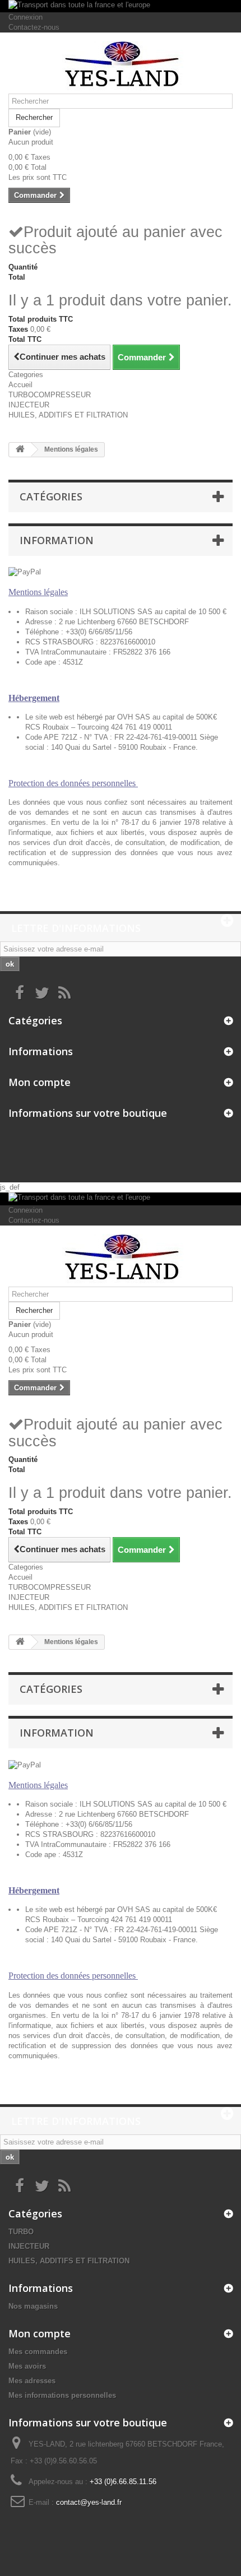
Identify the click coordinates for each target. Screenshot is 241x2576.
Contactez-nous (34, 27)
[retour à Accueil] (20, 450)
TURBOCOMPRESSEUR (50, 395)
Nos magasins (33, 2306)
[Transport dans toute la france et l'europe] (121, 6)
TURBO (21, 2232)
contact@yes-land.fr (89, 2502)
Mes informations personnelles (62, 2395)
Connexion (26, 17)
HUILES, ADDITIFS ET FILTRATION (68, 415)
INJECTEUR (29, 405)
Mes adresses (32, 2381)
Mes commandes (38, 2352)
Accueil (20, 385)
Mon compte (40, 1082)
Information (57, 540)
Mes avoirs (27, 2366)
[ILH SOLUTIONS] (121, 67)
